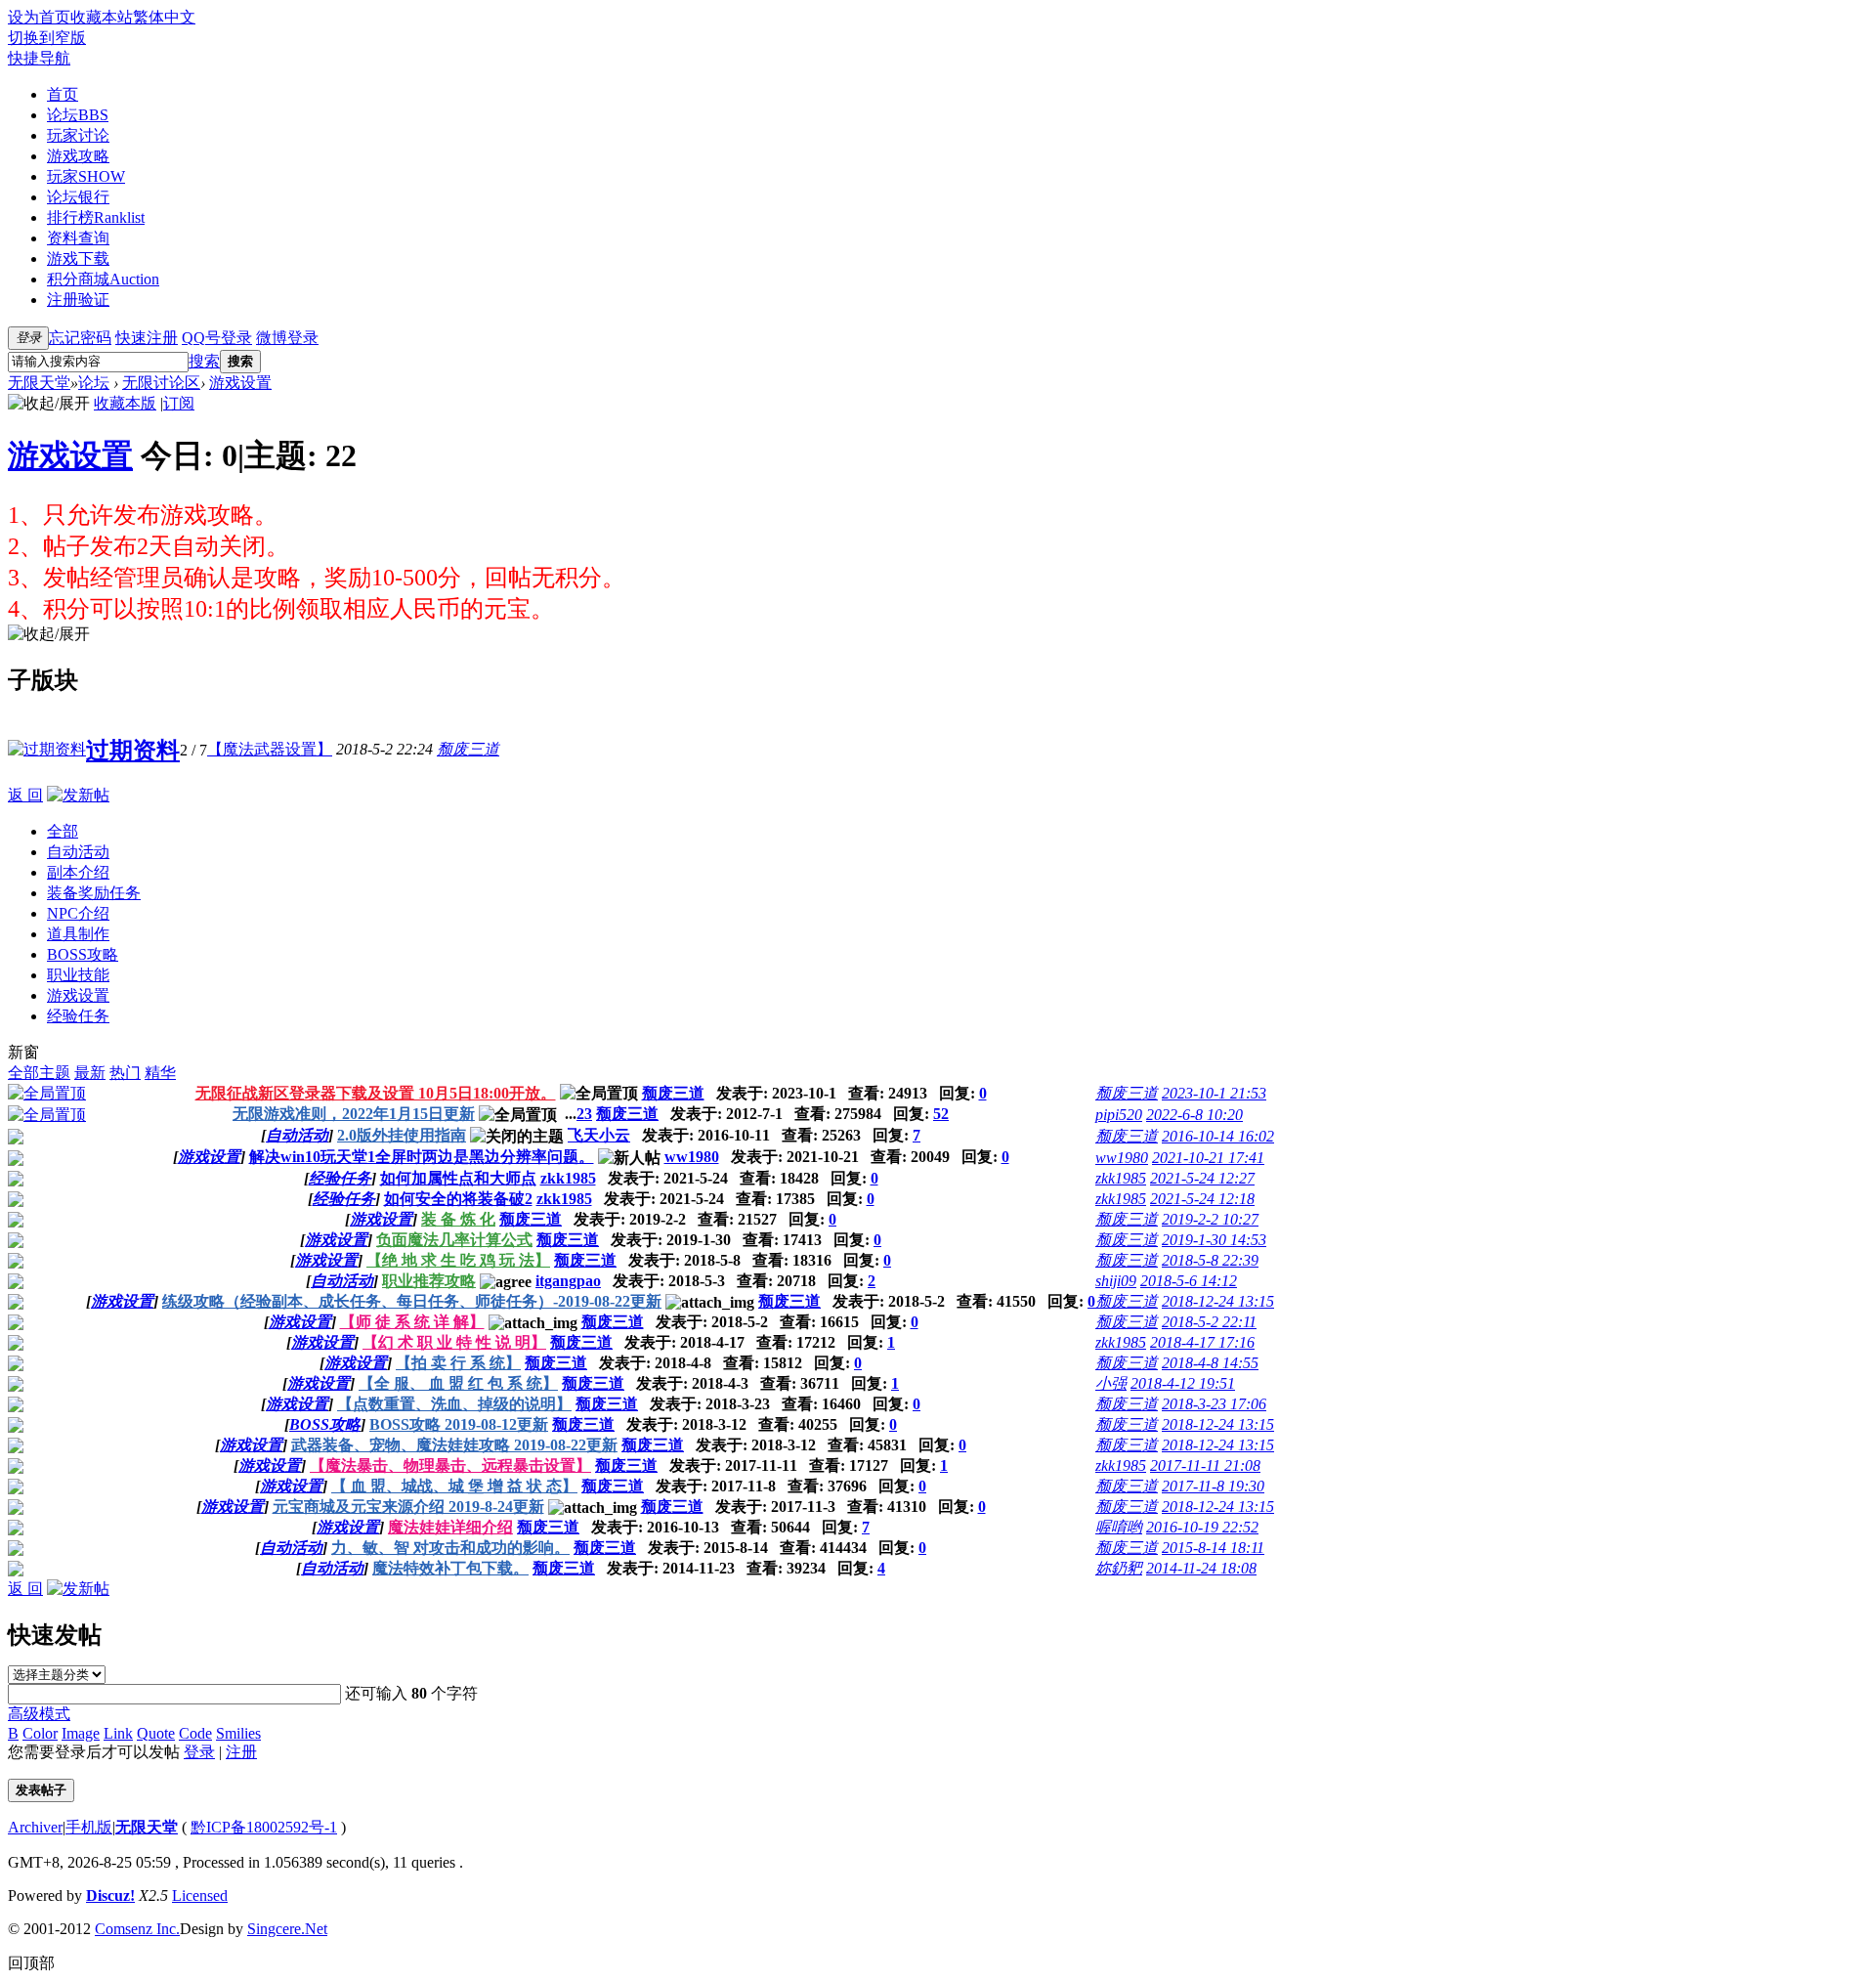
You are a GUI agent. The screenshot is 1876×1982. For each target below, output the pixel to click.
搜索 (204, 361)
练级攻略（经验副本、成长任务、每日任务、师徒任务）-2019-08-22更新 (412, 1301)
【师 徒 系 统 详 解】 (412, 1322)
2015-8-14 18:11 (1213, 1548)
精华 (160, 1073)
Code (195, 1733)
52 (941, 1114)
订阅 (179, 403)
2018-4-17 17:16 (1202, 1342)
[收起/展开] (49, 404)
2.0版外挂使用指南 (402, 1135)
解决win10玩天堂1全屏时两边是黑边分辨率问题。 (422, 1157)
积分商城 (103, 279)
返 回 (25, 795)
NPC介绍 (78, 913)
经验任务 (78, 1016)
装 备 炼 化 (458, 1219)
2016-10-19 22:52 (1202, 1527)
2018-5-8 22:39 (1210, 1260)
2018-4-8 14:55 (1210, 1363)
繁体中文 (164, 17)
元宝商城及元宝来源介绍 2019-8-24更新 (408, 1507)
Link (118, 1733)
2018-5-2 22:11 (1209, 1322)
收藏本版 (125, 403)
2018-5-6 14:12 (1189, 1281)
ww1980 (692, 1157)
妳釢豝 (1119, 1568)
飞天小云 (599, 1135)
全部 (63, 831)
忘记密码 (80, 338)
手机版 (89, 1827)
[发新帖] (78, 795)
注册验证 (78, 300)
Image (81, 1733)
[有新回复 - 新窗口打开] (16, 1161)
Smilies (238, 1733)
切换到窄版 (47, 38)
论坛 (78, 115)
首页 (63, 94)
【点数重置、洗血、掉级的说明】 (454, 1404)
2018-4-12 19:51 (1183, 1383)
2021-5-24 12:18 (1202, 1199)
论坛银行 (78, 197)
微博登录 (287, 338)
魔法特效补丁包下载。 (450, 1568)
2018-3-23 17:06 (1214, 1404)
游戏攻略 (78, 156)
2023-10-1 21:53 (1214, 1093)
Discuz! (110, 1896)
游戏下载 (78, 259)
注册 (241, 1752)
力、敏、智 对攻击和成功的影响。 (450, 1548)
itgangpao (568, 1281)
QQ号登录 (217, 338)
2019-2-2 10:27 (1210, 1219)
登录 (199, 1752)
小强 (1111, 1383)
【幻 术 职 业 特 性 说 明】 (454, 1342)
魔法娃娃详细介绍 (450, 1527)
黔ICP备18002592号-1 (264, 1827)
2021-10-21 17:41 (1208, 1158)
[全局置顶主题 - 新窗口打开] (47, 1093)
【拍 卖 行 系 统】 (458, 1363)
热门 (125, 1073)
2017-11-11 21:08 (1205, 1465)
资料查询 (78, 238)
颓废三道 (468, 749)
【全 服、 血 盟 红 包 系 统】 (458, 1383)
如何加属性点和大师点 (458, 1178)
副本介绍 (78, 872)
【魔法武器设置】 (270, 749)
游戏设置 (240, 383)
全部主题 (39, 1073)
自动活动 (78, 852)
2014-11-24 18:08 (1201, 1568)
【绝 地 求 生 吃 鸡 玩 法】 (458, 1260)
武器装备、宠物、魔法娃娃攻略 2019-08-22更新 (454, 1445)
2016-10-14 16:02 (1218, 1136)
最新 (90, 1073)
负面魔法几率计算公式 (454, 1240)
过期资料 (133, 751)
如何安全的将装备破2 (458, 1199)
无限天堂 (39, 383)
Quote (156, 1733)
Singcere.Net (287, 1929)
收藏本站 (102, 17)
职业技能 (78, 975)
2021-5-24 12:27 (1202, 1178)
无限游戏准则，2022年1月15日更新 (354, 1114)
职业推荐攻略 (429, 1281)
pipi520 (1119, 1115)
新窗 (23, 1052)
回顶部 (31, 1963)
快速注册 (147, 338)
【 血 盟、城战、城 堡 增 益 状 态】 (454, 1486)
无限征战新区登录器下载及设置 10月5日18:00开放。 (376, 1093)
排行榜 (96, 217)
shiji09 (1116, 1281)
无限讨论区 (161, 383)
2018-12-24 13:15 (1218, 1301)
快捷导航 (39, 58)
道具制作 (78, 934)
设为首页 (39, 17)
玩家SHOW (86, 176)
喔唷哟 (1119, 1527)
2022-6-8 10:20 (1194, 1115)
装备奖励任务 (94, 893)
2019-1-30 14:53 (1214, 1240)
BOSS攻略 (83, 954)
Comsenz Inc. (137, 1929)
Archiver (35, 1827)
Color (40, 1733)
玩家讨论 (78, 135)
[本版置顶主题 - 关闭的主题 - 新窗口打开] (16, 1139)
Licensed (200, 1896)
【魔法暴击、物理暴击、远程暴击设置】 (450, 1465)
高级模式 (39, 1714)
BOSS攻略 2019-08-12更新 (459, 1424)
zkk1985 (568, 1178)
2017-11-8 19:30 (1213, 1486)
